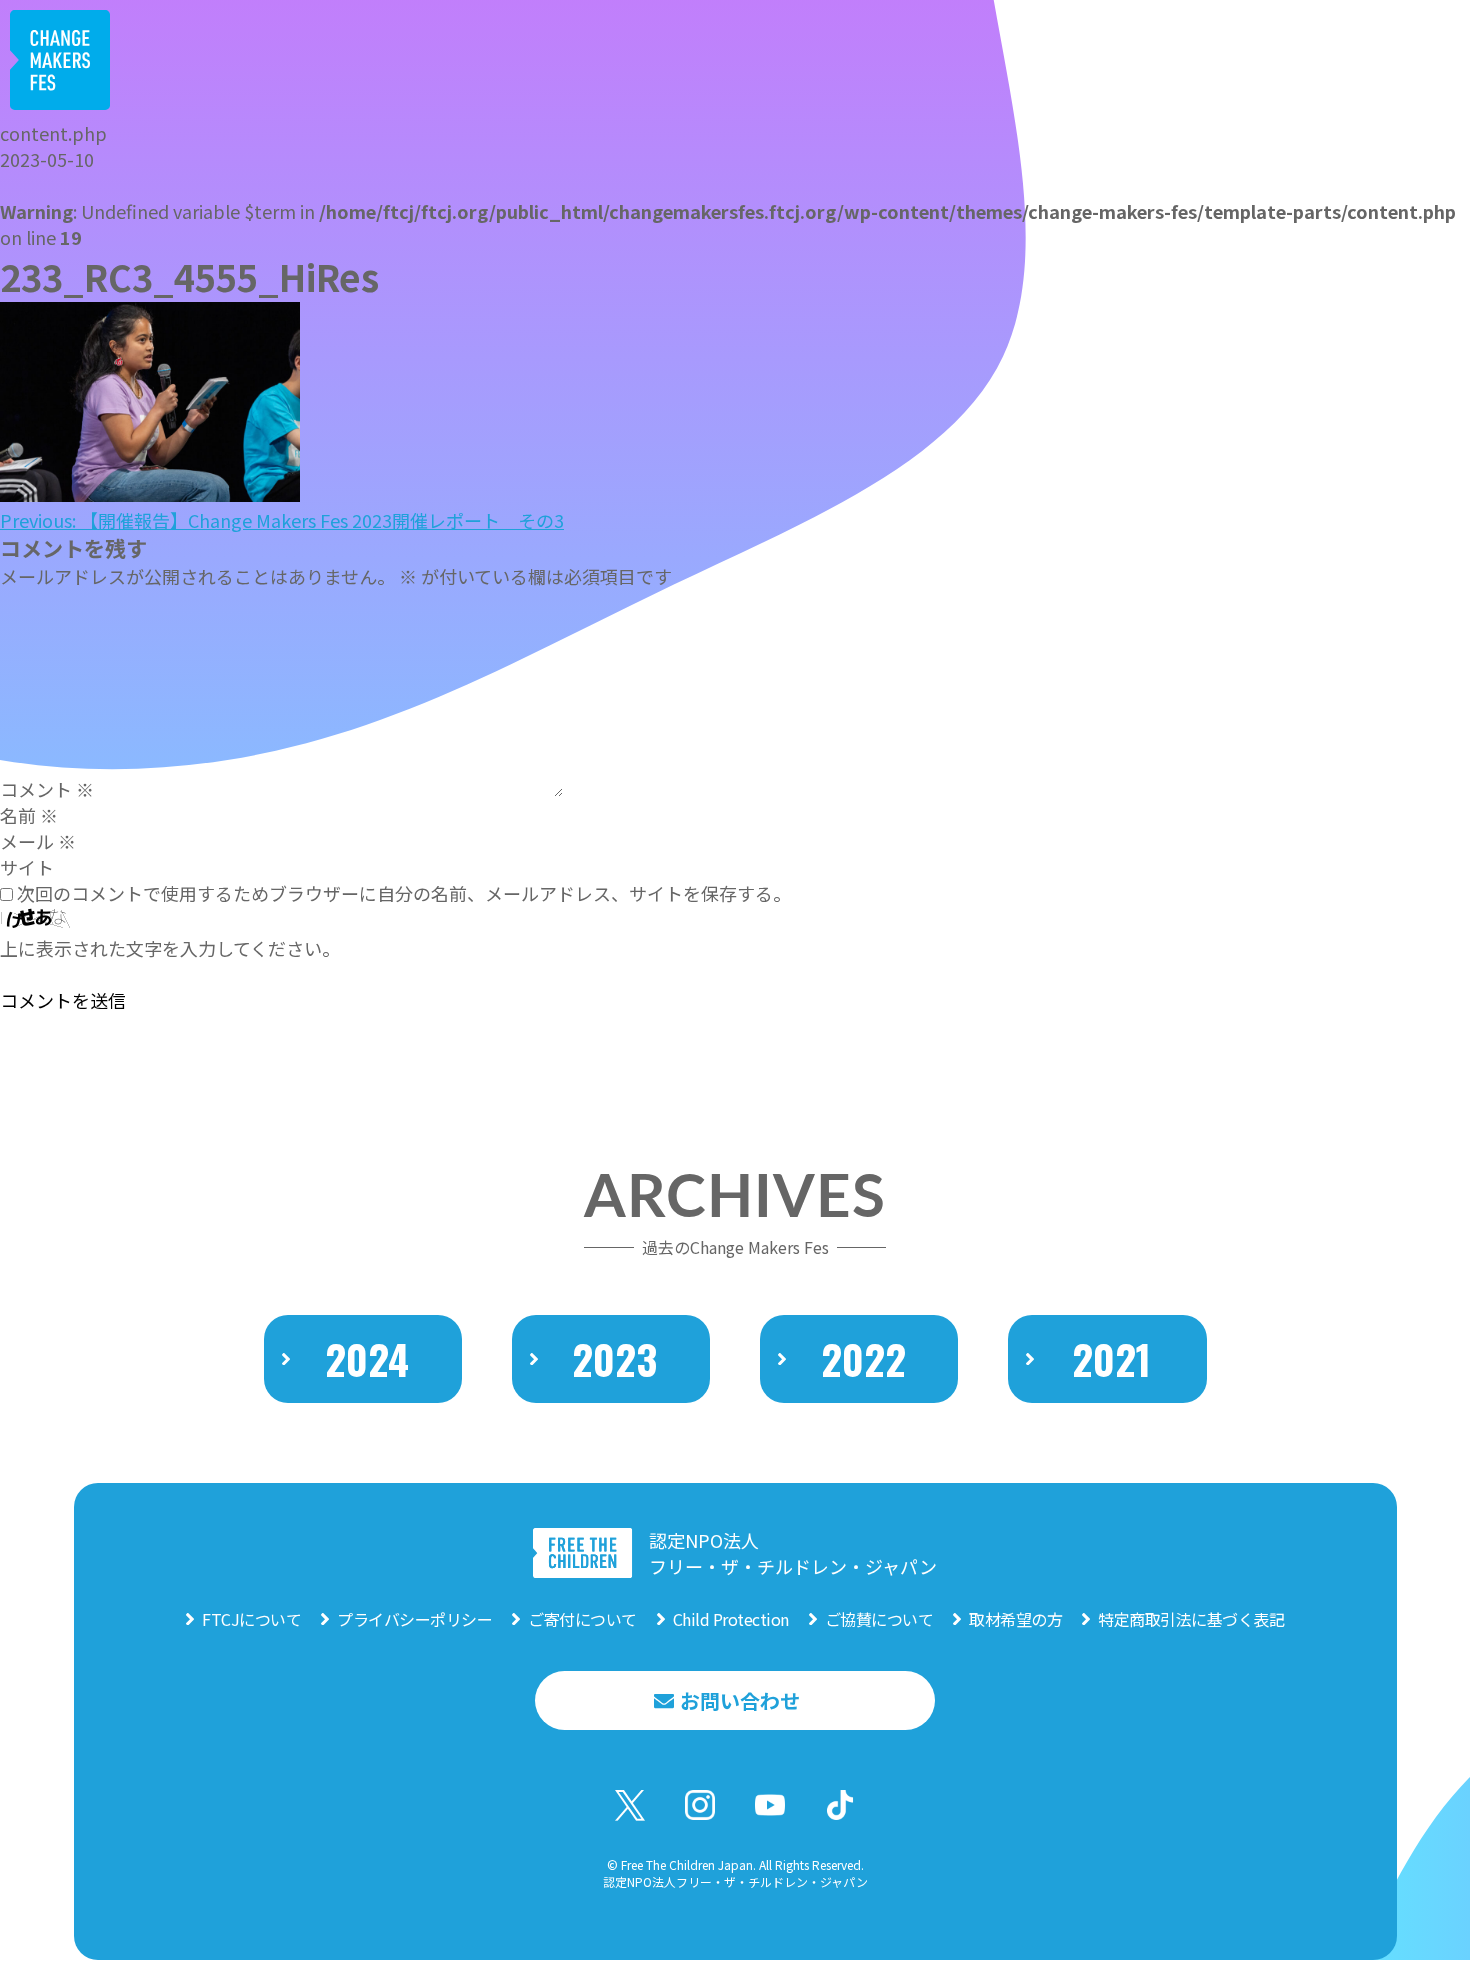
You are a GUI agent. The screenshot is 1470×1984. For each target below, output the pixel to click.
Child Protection (731, 1619)
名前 (29, 815)
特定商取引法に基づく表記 (1191, 1619)
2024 (367, 1359)
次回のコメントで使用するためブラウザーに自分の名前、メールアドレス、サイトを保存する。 (404, 893)
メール (38, 841)
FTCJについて (251, 1619)
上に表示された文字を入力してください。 (170, 948)
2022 (863, 1359)
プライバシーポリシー (414, 1619)
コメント (47, 789)
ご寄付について (582, 1619)
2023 (614, 1359)
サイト (27, 867)
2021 (1111, 1359)
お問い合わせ (740, 1700)
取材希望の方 (1015, 1619)
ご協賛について (879, 1619)
